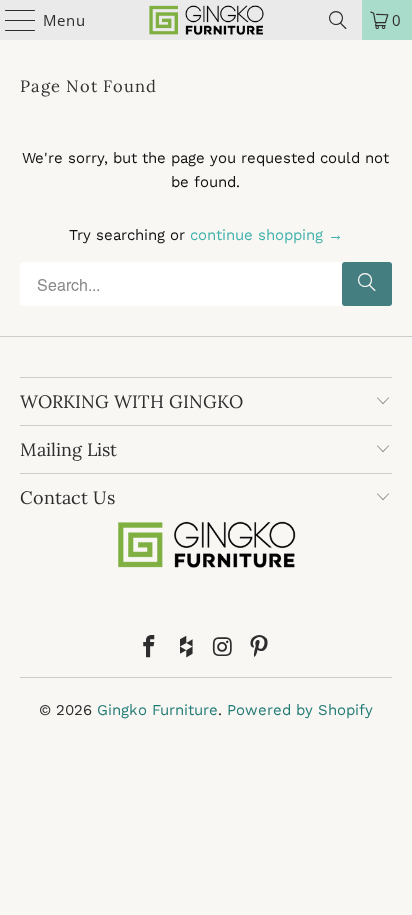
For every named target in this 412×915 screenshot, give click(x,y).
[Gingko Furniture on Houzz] (187, 648)
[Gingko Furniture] (206, 20)
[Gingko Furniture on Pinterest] (260, 648)
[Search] (338, 20)
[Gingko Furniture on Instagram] (223, 648)
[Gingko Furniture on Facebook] (150, 648)
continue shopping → (266, 235)
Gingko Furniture (157, 710)
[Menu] (11, 20)
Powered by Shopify (300, 710)
